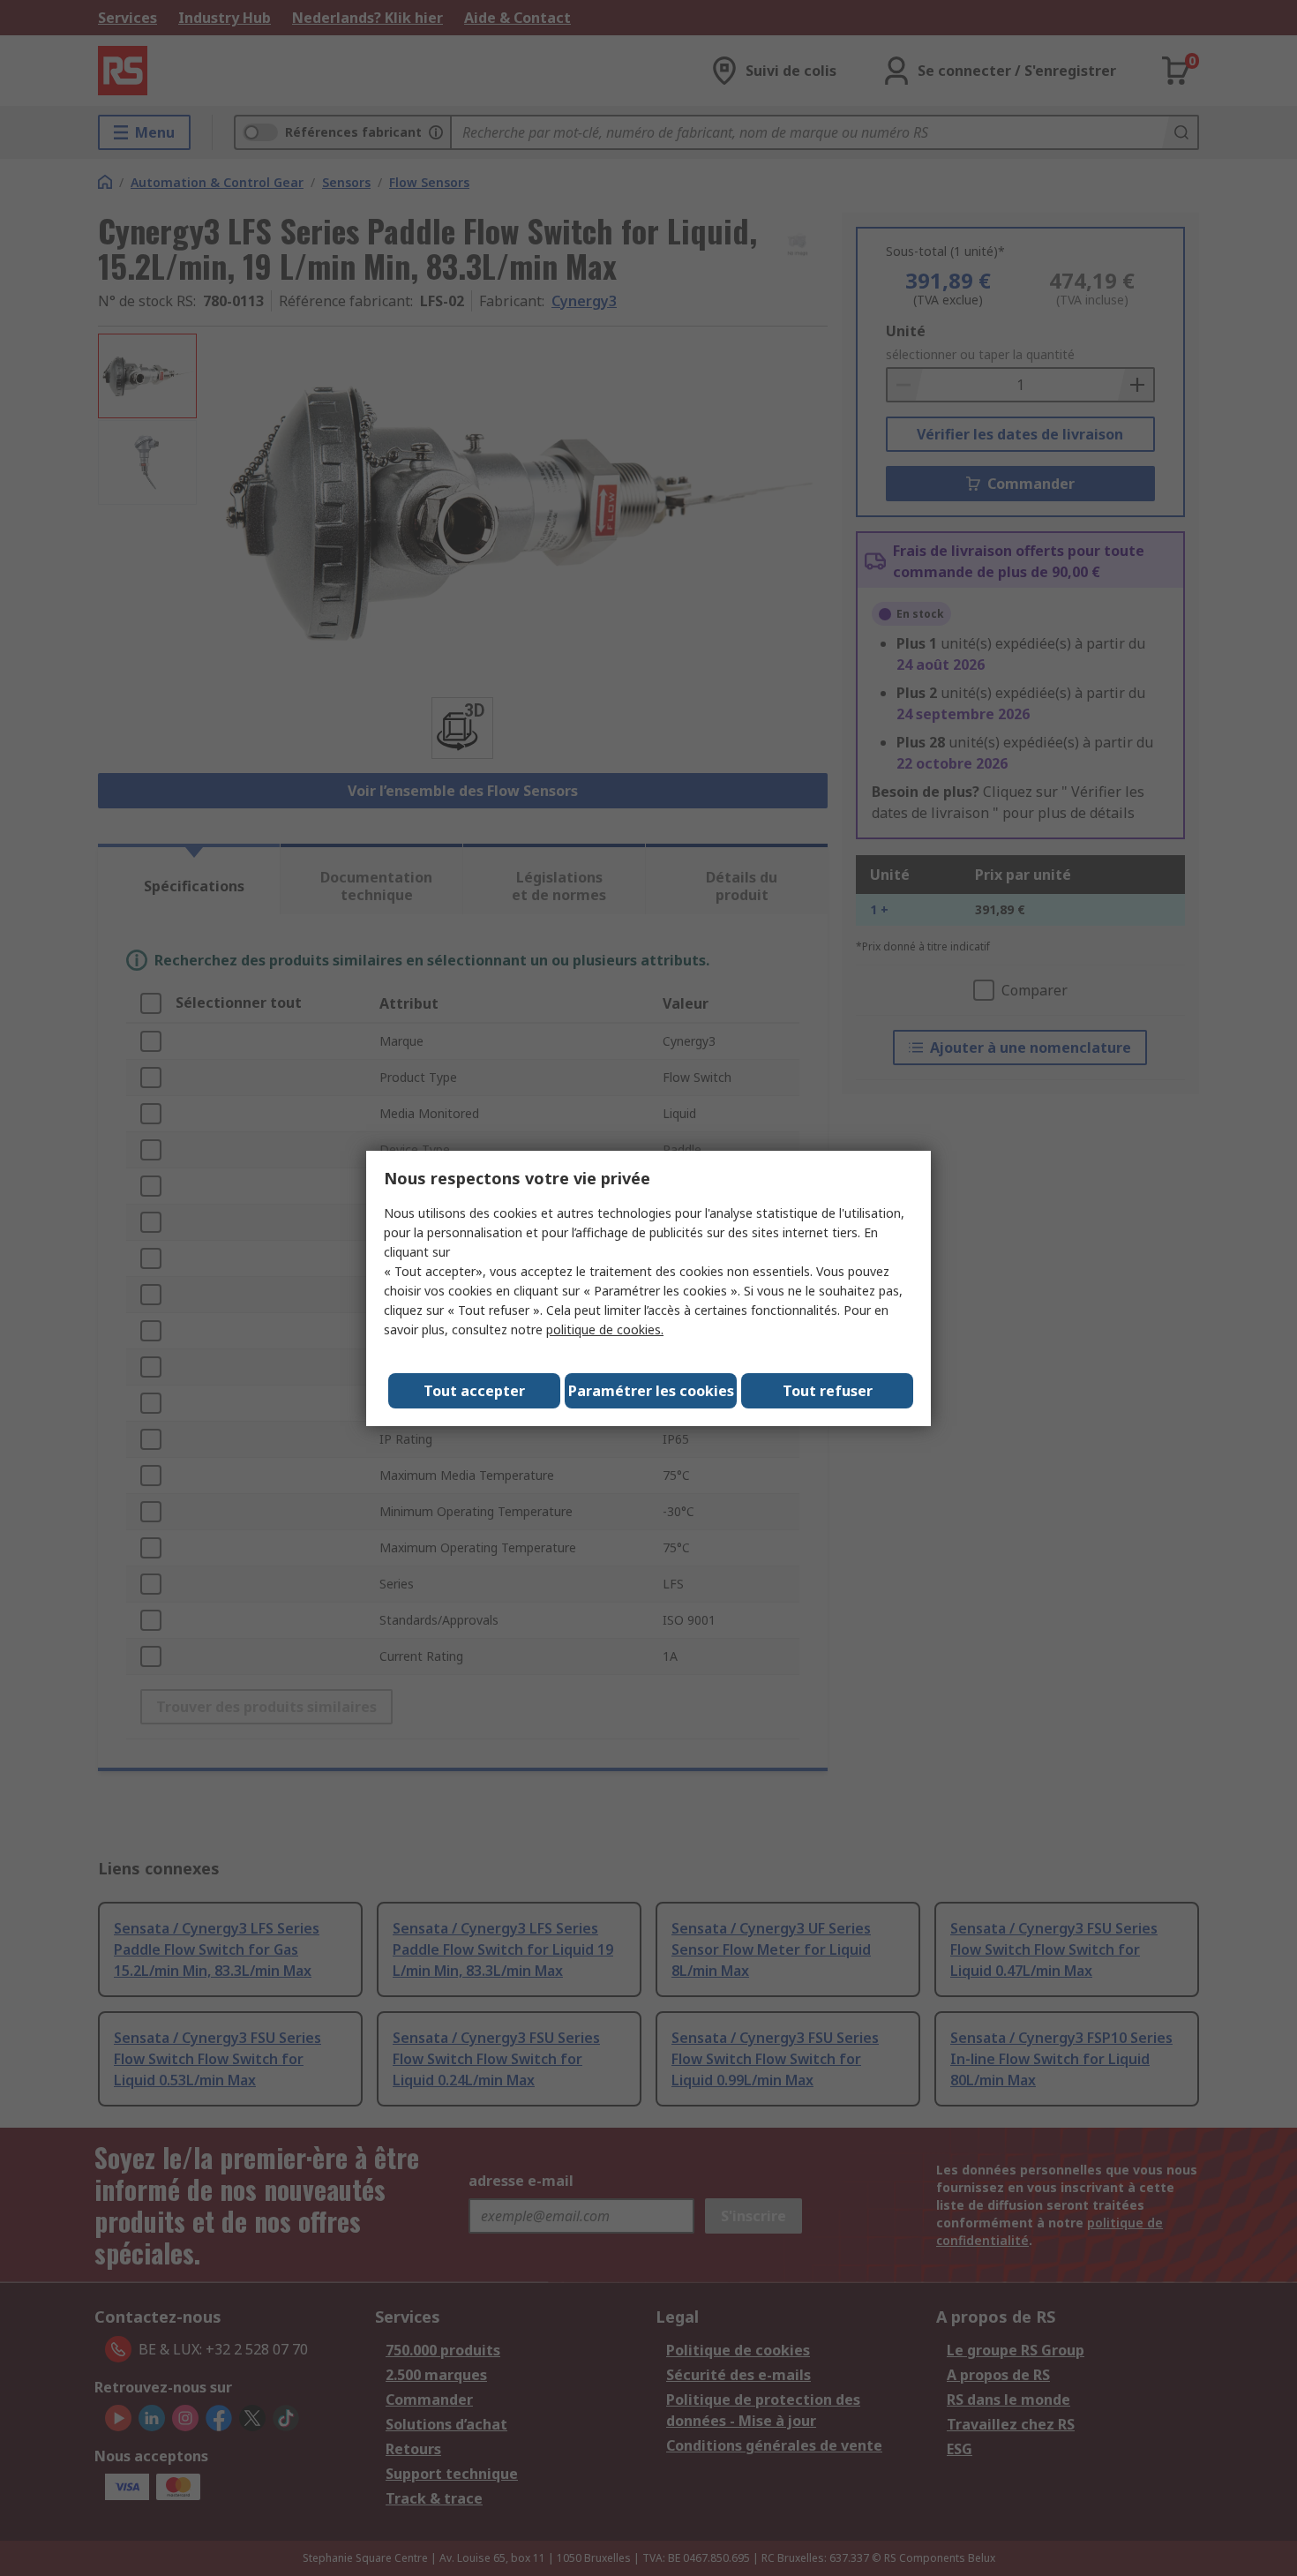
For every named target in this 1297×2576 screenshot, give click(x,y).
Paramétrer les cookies (651, 1391)
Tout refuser (828, 1391)
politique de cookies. (605, 1329)
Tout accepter (474, 1391)
